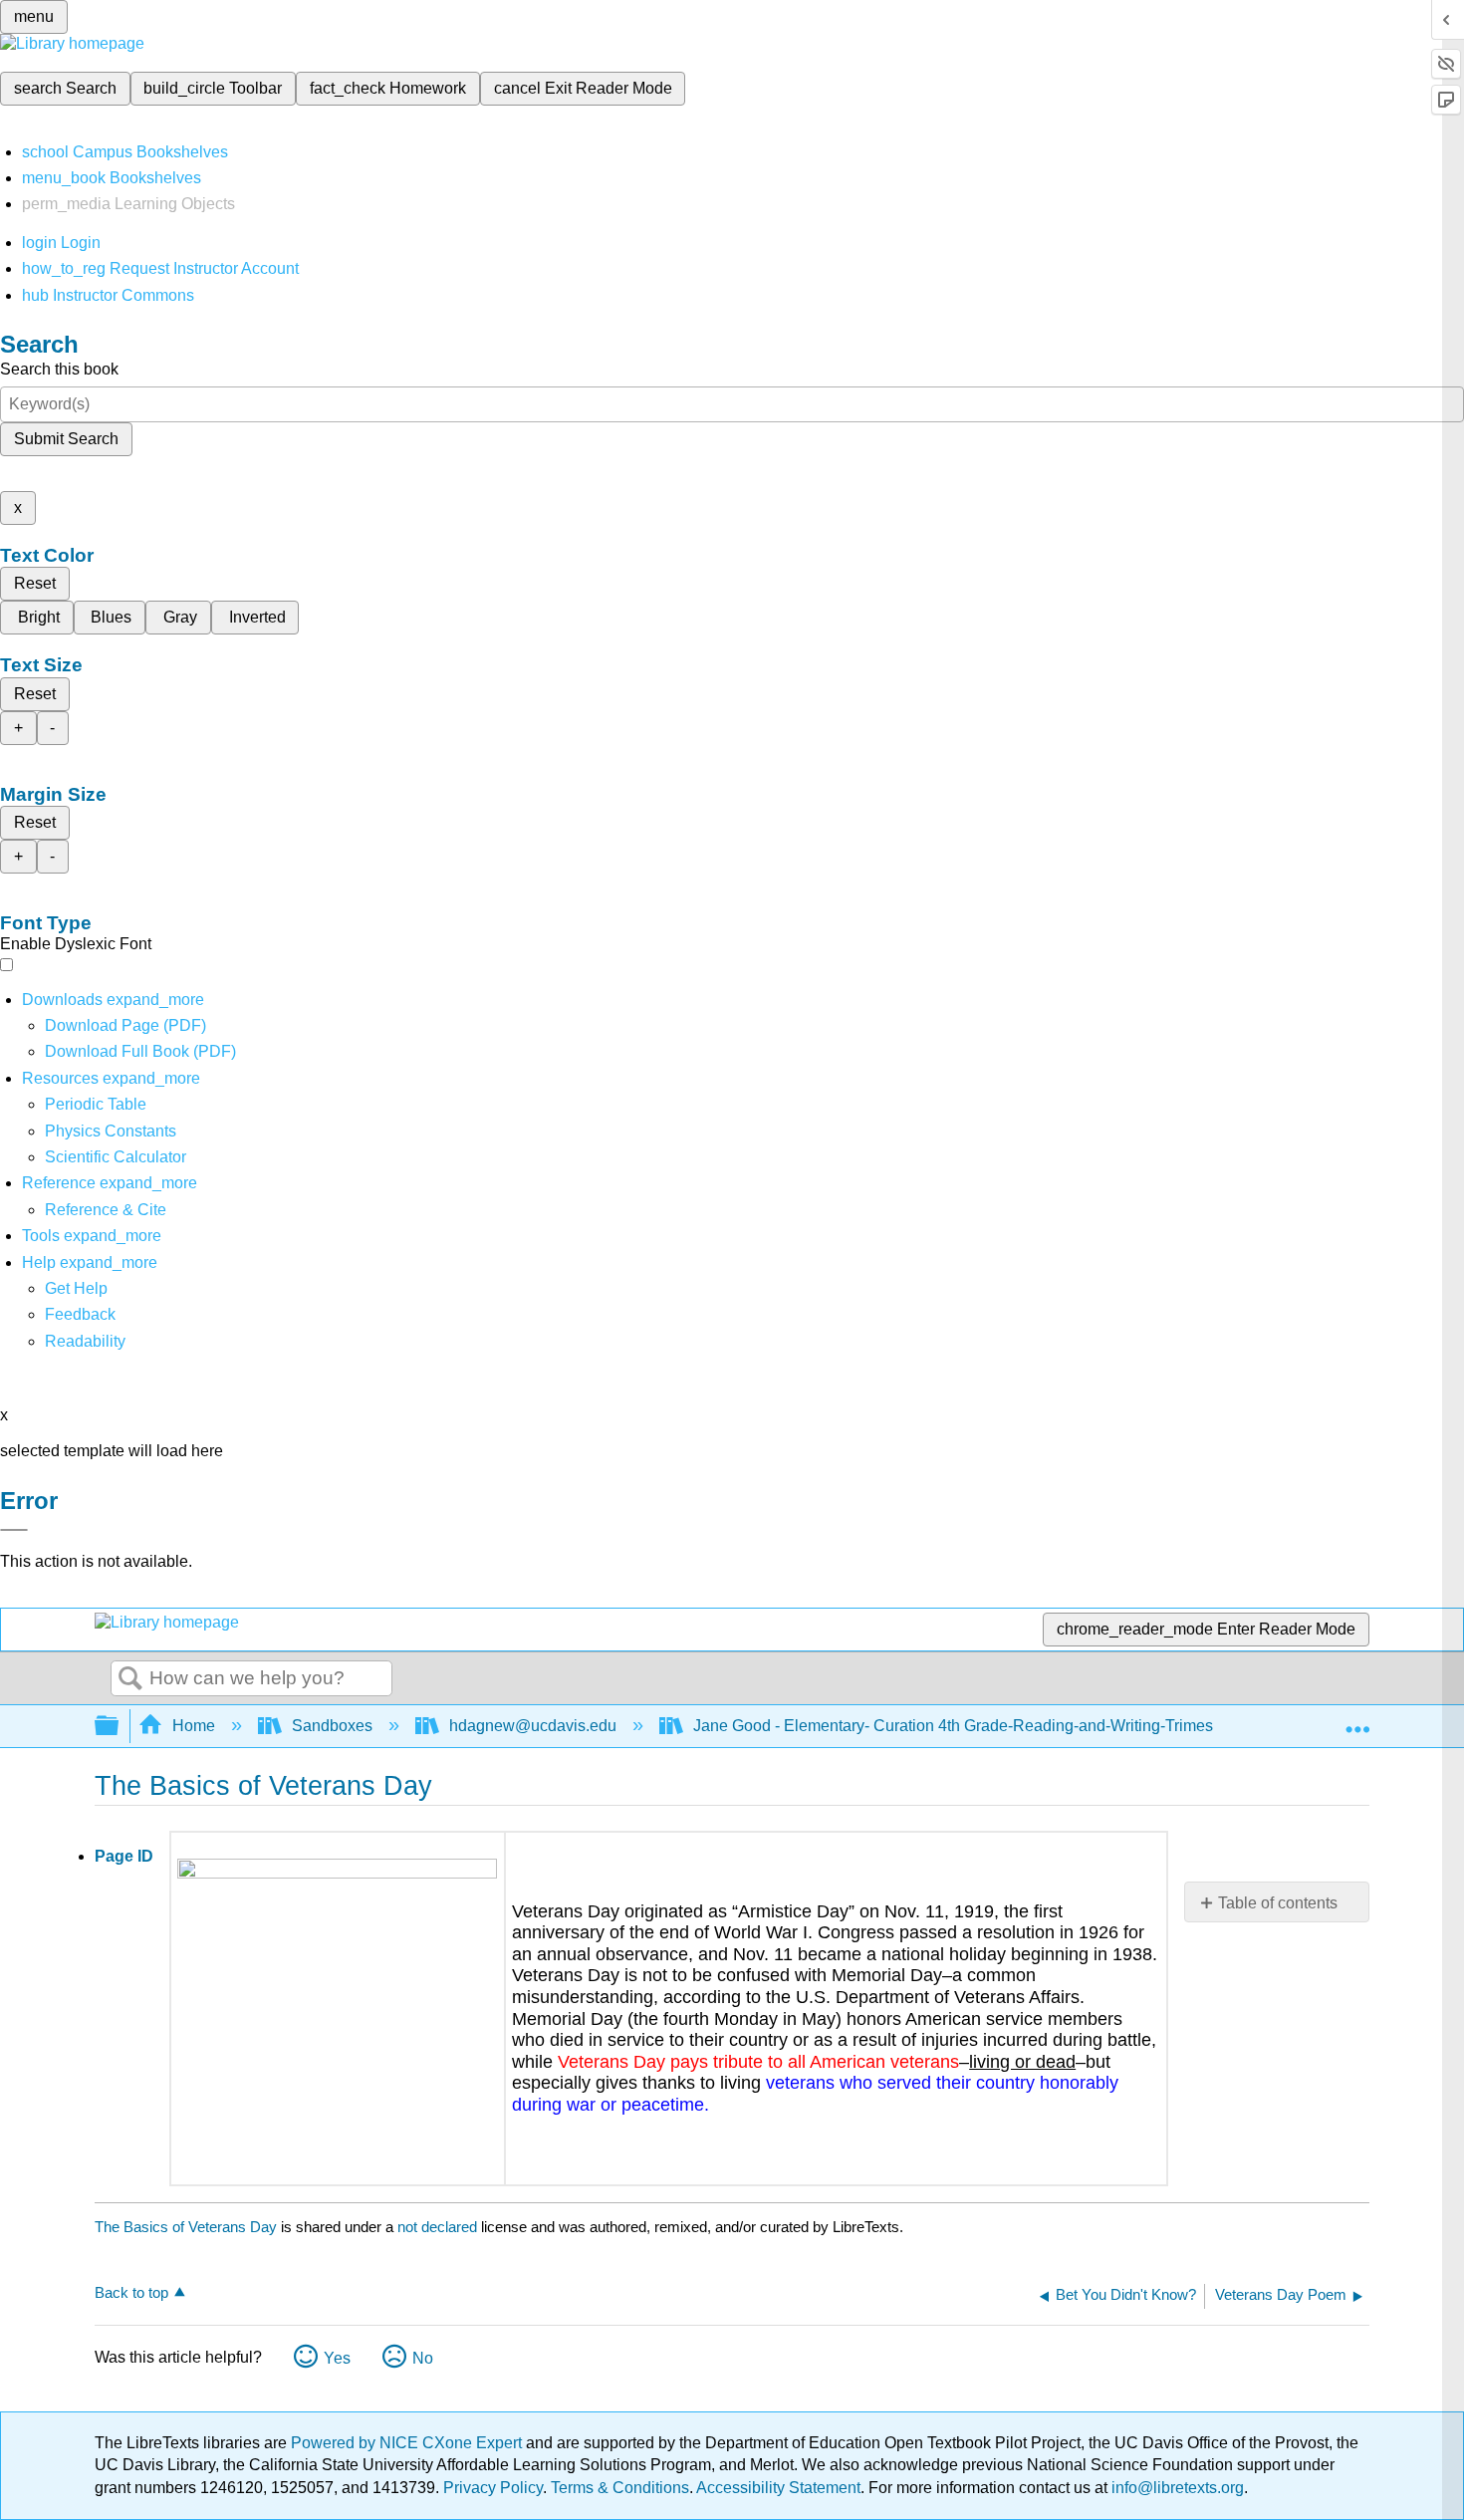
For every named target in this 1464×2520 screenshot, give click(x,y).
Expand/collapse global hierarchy (120, 1727)
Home (194, 1726)
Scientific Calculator (116, 1157)
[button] (80, 1314)
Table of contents (1278, 1903)
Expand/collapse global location (1357, 1720)
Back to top (131, 2292)
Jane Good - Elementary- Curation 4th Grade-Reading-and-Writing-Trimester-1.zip (981, 1726)
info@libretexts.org (1176, 2488)
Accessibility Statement (778, 2488)
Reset (35, 583)
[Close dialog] (14, 1530)
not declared (439, 2227)
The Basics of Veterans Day (186, 2227)
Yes (337, 2358)
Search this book (59, 369)
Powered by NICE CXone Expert (408, 2443)
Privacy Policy (493, 2488)
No (423, 2358)
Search (130, 1679)
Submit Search (66, 439)
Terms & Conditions (620, 2488)
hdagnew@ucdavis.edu (533, 1726)
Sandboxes (332, 1726)
